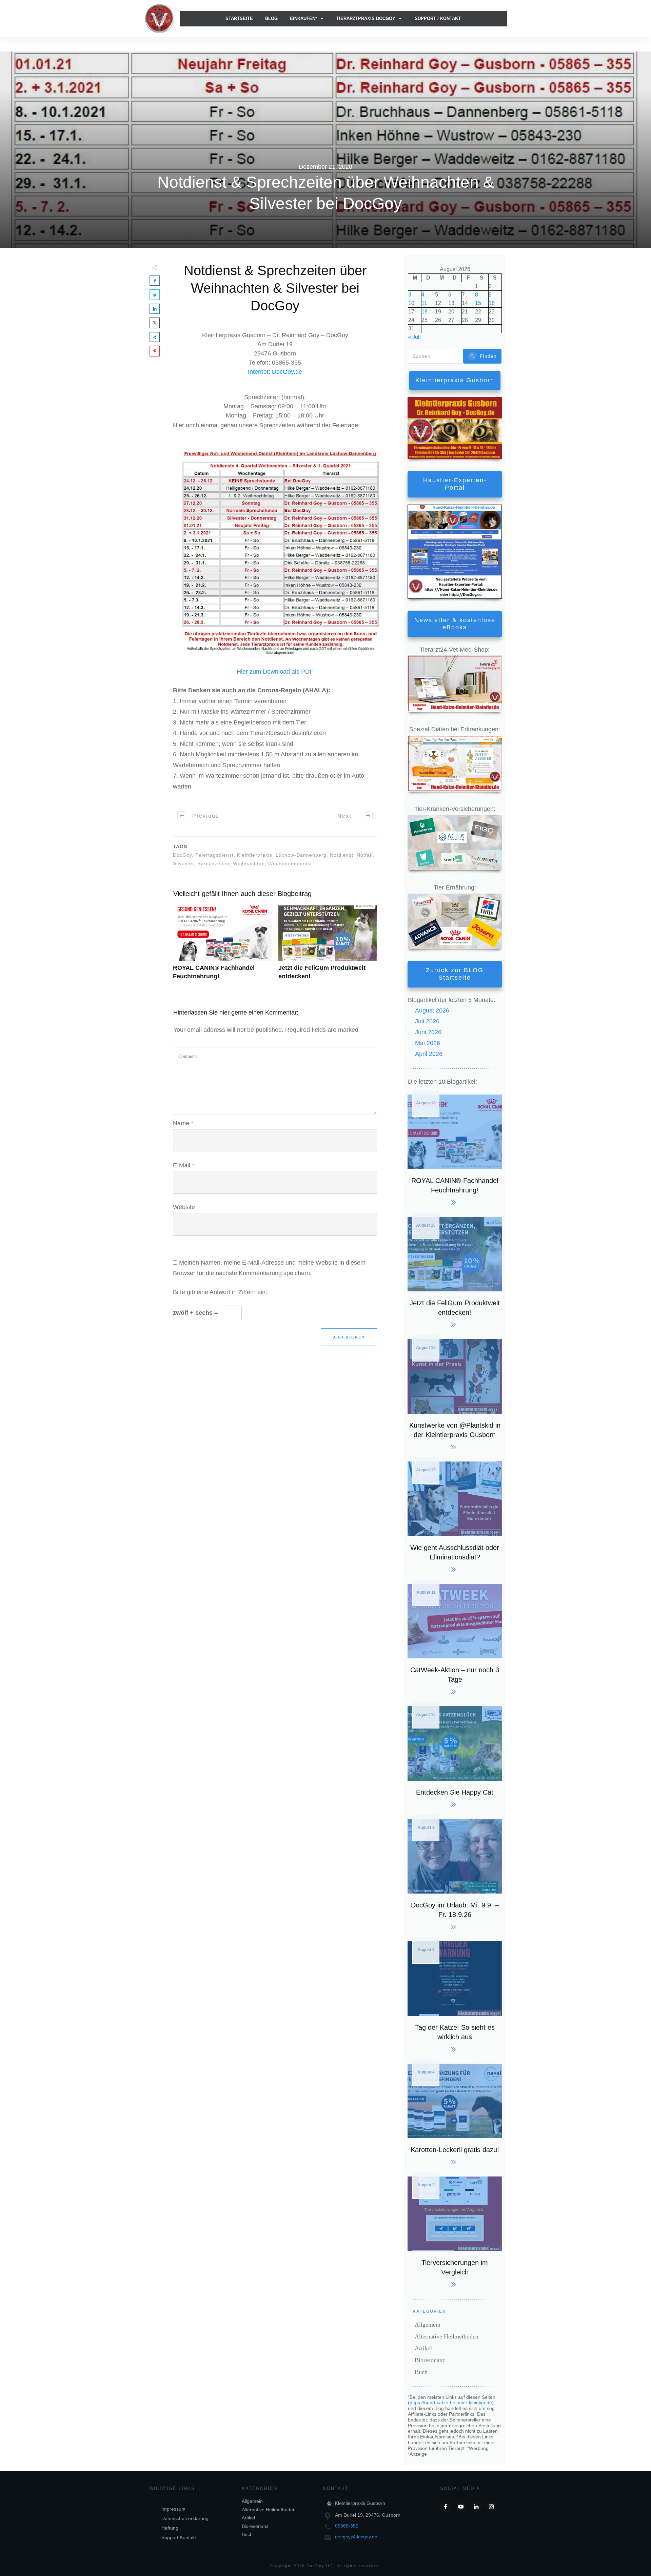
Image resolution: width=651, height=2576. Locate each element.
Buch (421, 2372)
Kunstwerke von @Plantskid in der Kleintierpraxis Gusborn (455, 1394)
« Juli (414, 337)
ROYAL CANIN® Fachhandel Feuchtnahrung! (222, 946)
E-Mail (184, 1165)
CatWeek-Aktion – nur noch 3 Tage (455, 1638)
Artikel (423, 2348)
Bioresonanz (430, 2360)
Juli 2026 (427, 1021)
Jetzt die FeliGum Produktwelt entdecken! (328, 946)
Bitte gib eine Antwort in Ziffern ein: (220, 1292)
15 (478, 303)
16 (492, 303)
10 (411, 303)
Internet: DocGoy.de (275, 372)
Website (184, 1207)
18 (425, 312)
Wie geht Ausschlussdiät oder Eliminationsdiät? (455, 1516)
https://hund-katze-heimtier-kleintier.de (451, 2403)
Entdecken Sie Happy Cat (455, 1756)
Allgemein (428, 2325)
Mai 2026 (428, 1043)
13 (451, 303)
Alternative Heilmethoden (447, 2336)
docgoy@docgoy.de (356, 2537)
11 (424, 303)
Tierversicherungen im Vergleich (455, 2231)
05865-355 (347, 2526)
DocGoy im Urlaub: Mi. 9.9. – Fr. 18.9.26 (455, 1873)
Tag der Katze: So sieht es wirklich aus (455, 1996)
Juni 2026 (428, 1032)
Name (183, 1123)
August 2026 (432, 1010)
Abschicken (349, 1337)
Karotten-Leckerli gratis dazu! (455, 2113)
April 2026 (429, 1054)
